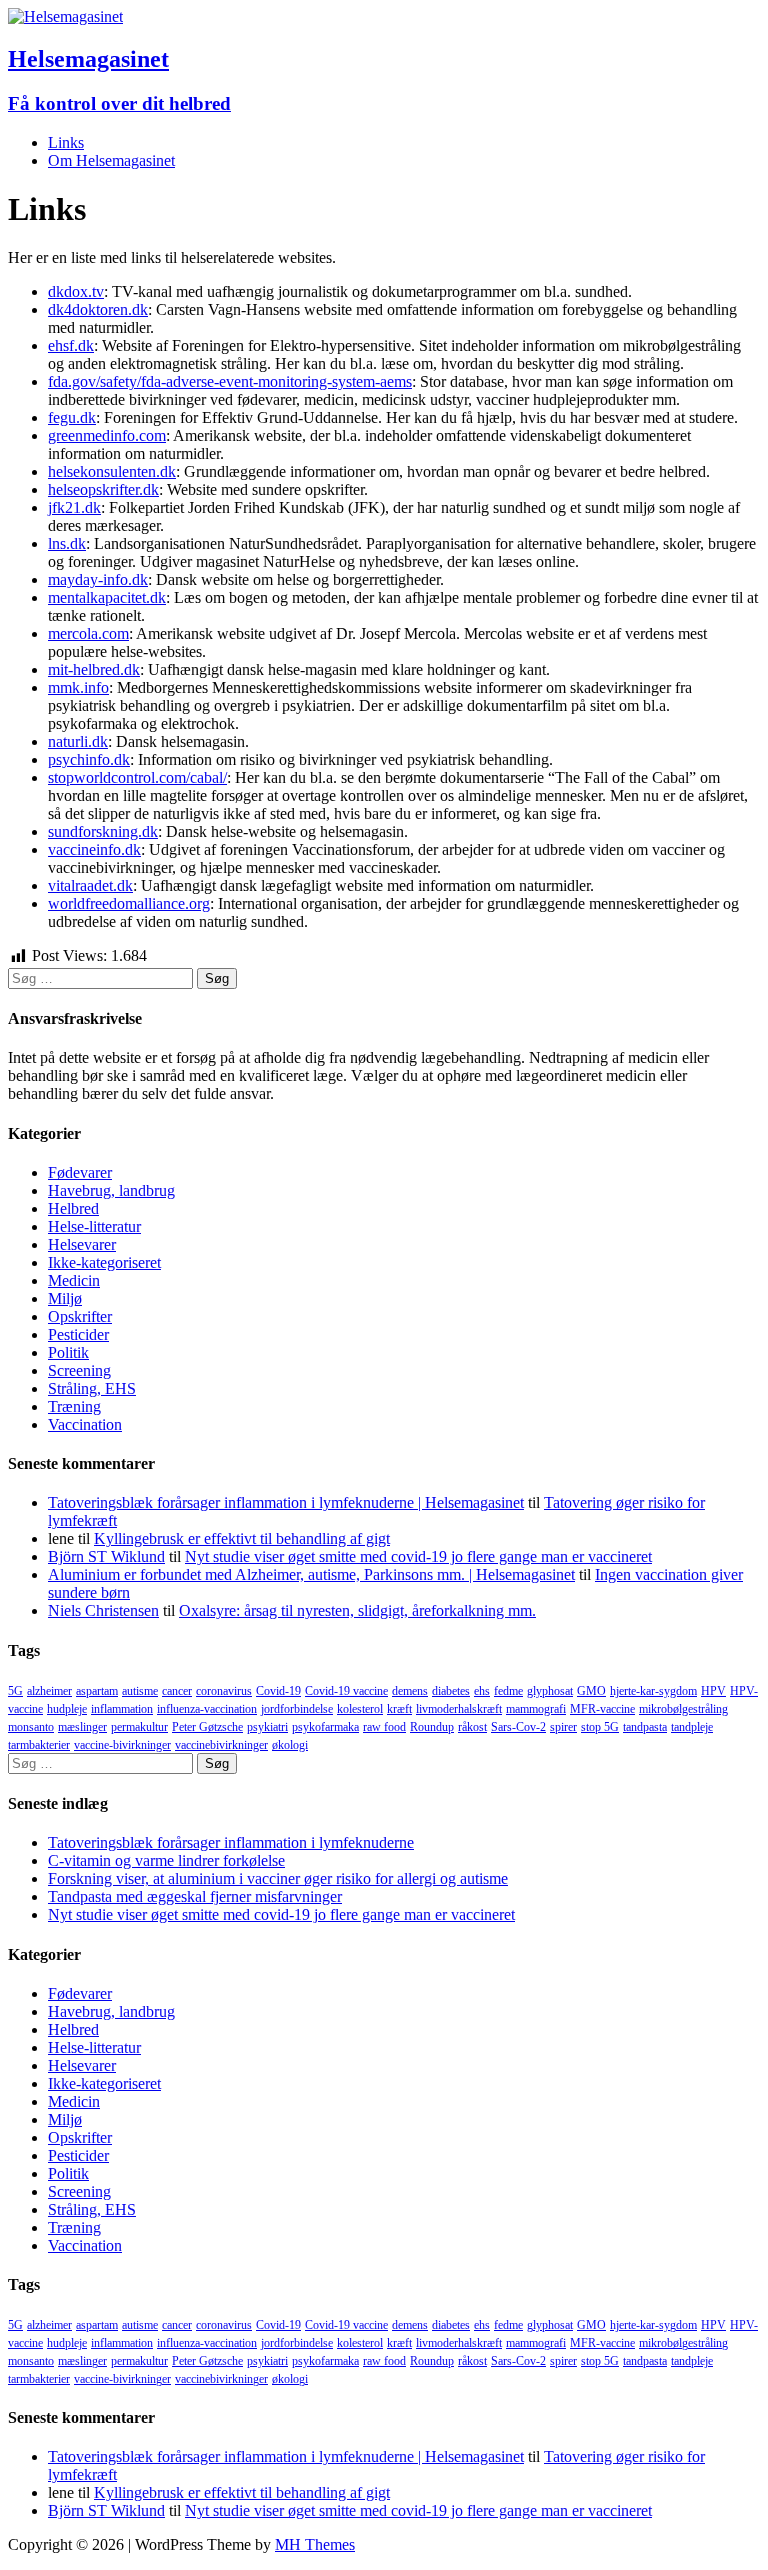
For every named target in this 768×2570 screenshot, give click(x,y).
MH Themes (315, 2544)
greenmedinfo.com (107, 435)
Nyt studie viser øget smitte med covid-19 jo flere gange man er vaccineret (418, 1556)
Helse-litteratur (94, 1226)
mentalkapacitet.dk (107, 597)
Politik (68, 1352)
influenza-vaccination (207, 1709)
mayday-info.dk (98, 579)
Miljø (65, 1298)
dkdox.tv (76, 291)
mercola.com (88, 633)
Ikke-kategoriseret (104, 1262)
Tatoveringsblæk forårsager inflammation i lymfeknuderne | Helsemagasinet (286, 1502)
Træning (74, 1406)
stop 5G (600, 1727)
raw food (384, 1727)
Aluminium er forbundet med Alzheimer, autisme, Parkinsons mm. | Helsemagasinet (311, 1574)
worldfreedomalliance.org (129, 903)
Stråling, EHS (92, 1388)
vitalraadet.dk (90, 885)
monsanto (31, 1727)
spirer (563, 1727)
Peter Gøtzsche (207, 1727)
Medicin (74, 1280)
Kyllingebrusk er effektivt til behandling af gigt (242, 1538)
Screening (79, 1370)
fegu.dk (72, 417)
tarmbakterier (39, 1745)
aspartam (97, 1691)
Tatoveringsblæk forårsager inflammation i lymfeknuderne (231, 1842)
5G (15, 1691)
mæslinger (82, 1727)
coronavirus (224, 1691)
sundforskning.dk (103, 831)
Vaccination (85, 1424)
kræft (399, 1709)
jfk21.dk (74, 507)
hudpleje (67, 1709)
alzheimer (49, 1691)
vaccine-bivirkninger (122, 1745)
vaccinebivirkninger (221, 1745)
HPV (713, 1691)
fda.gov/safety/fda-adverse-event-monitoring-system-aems (230, 381)
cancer (177, 1691)
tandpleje (692, 1727)
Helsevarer (82, 1244)
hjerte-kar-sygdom (653, 1691)
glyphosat (550, 1691)
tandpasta (645, 1727)
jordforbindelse (297, 1709)
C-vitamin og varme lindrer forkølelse (166, 1860)
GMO (591, 1691)
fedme (508, 1691)
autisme (140, 1691)
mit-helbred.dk (94, 669)
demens (410, 1691)
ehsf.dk (71, 345)
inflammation (122, 1709)
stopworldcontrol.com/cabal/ (137, 777)
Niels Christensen (103, 1610)
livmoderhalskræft (459, 1709)
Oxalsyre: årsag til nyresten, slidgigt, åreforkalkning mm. (357, 1610)
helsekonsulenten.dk (112, 471)
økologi (290, 1745)
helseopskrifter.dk (103, 489)
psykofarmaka (325, 1727)
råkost (472, 1727)
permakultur (139, 1727)
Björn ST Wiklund (106, 1556)
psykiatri (267, 1727)
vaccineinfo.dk (94, 849)
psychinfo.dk (89, 759)
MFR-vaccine (602, 1709)
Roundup (432, 1727)
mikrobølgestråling (683, 1709)
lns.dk (67, 543)
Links (66, 142)
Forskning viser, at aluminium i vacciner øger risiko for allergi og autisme (278, 1878)
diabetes (451, 1691)
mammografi (536, 1709)
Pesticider (78, 1334)
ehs (482, 1691)
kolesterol (360, 1709)
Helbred (73, 1208)
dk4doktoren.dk (98, 309)
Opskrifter (80, 1316)
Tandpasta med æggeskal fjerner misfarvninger (195, 1896)
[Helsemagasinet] (65, 16)
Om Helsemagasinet (111, 160)
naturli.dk (78, 741)
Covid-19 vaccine (346, 1691)
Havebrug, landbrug (111, 1190)
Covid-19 (278, 1691)
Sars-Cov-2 (518, 1727)
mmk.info (78, 687)
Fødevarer (80, 1172)
